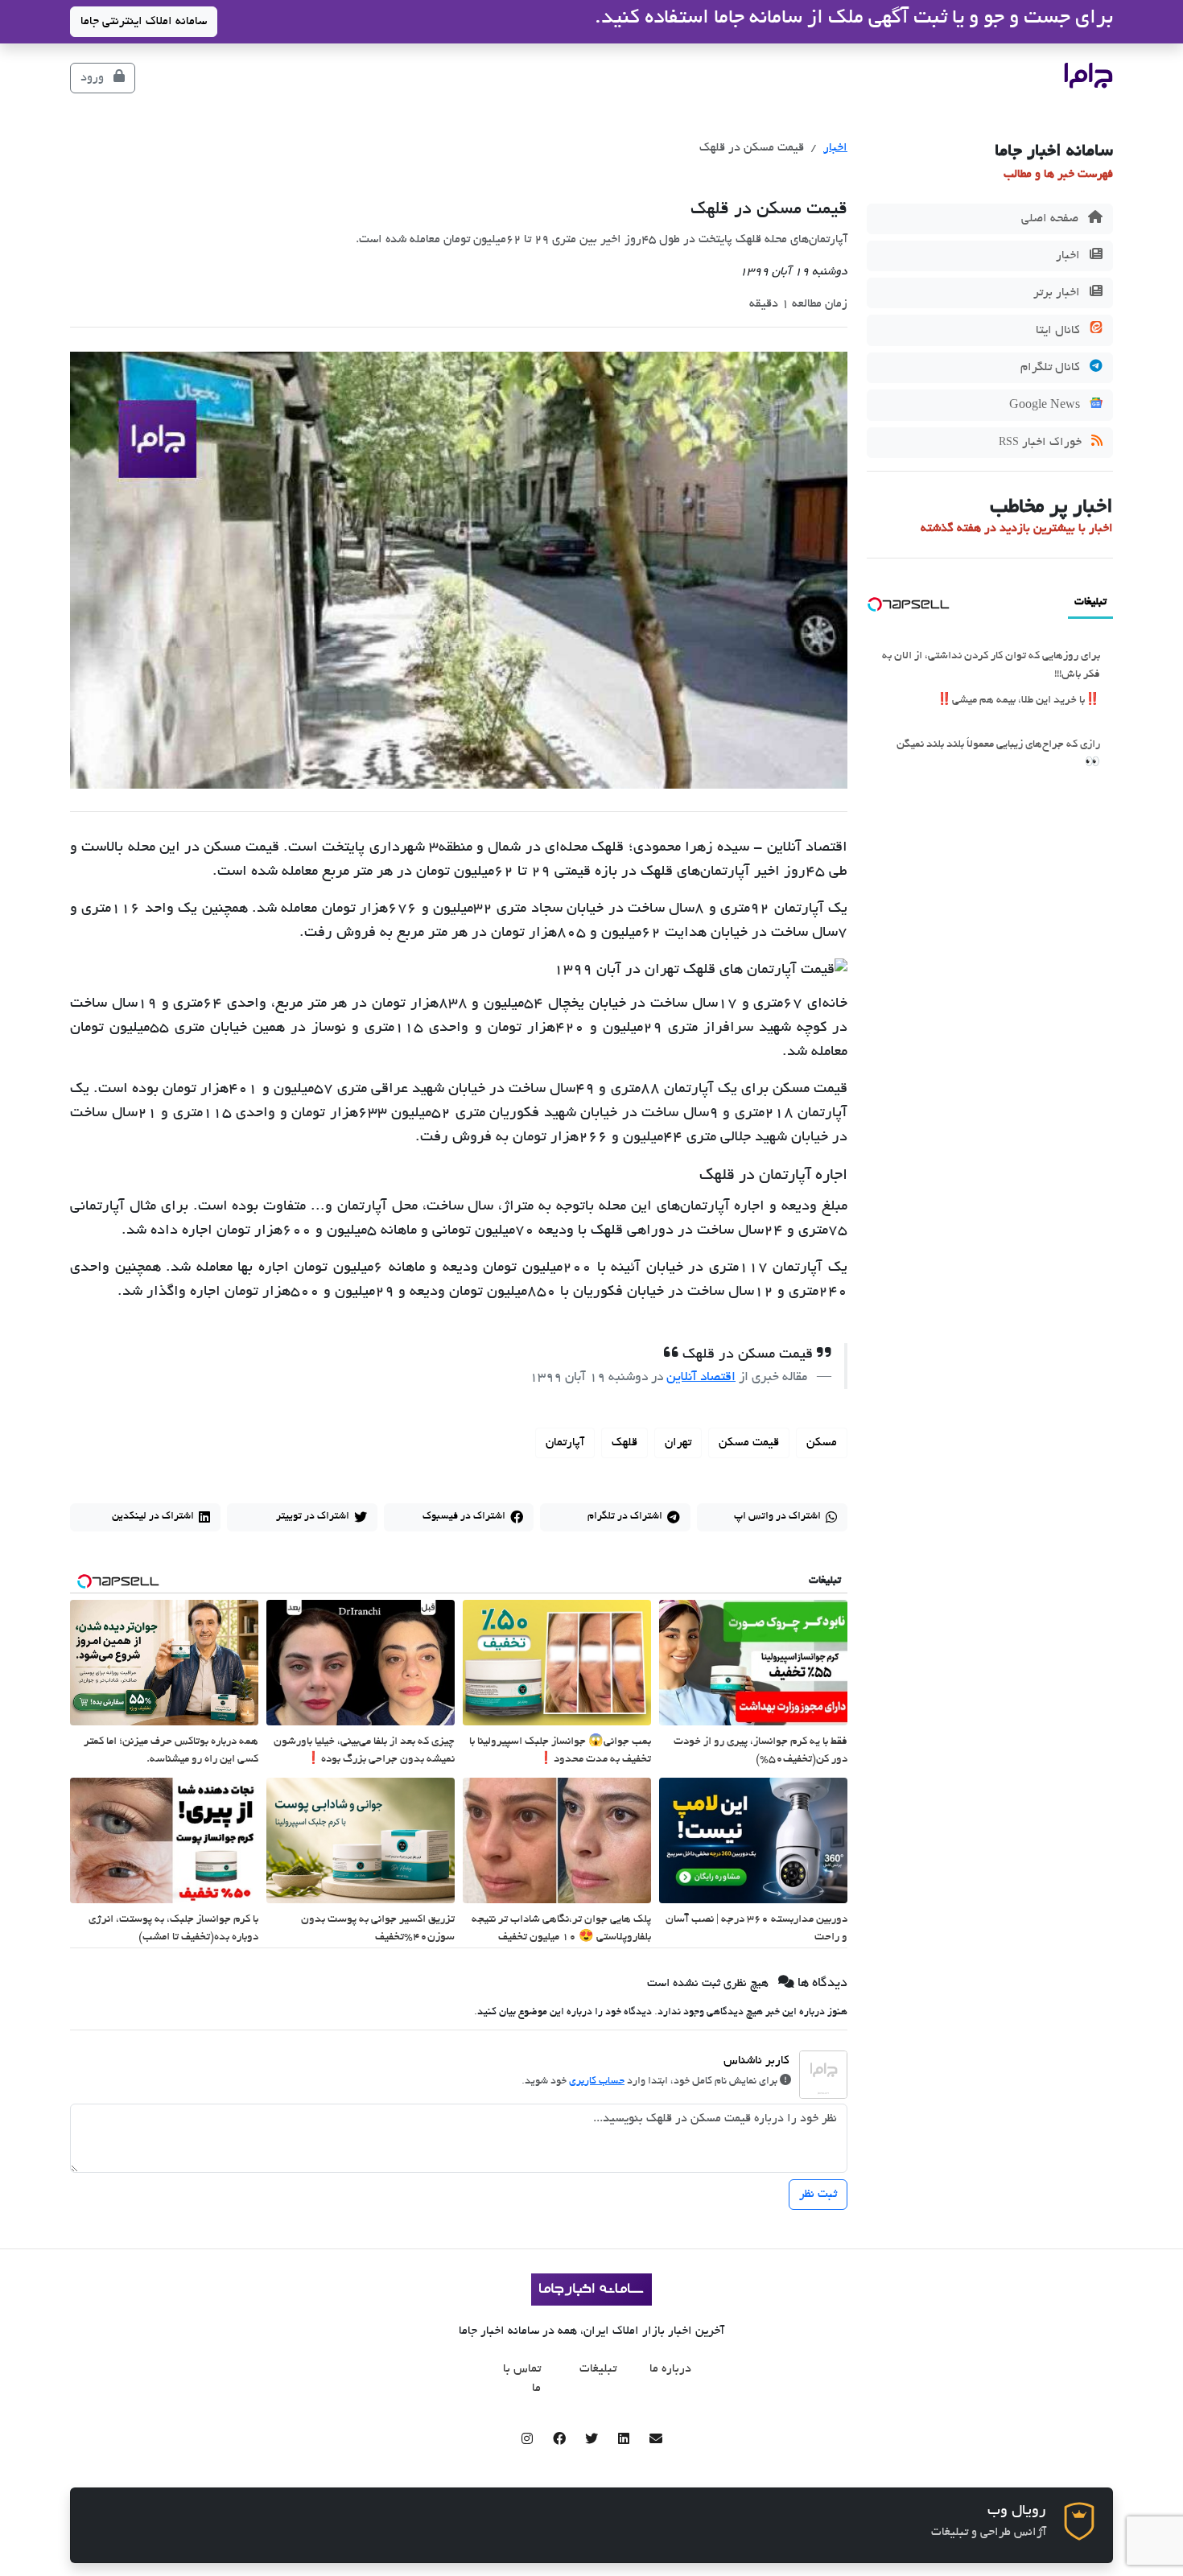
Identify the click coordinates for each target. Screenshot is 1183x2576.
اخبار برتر (1058, 293)
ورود (94, 78)
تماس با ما (522, 2379)
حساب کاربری (597, 2082)
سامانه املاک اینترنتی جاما (144, 22)
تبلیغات (598, 2369)
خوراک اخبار (1042, 443)
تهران (678, 1443)
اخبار (1070, 256)
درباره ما (670, 2369)
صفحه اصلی (1051, 219)
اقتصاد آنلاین (701, 1378)
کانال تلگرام (1052, 368)
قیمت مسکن (749, 1443)
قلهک (624, 1443)
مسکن (822, 1443)
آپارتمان (565, 1443)
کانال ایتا (1059, 331)
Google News (1046, 406)
